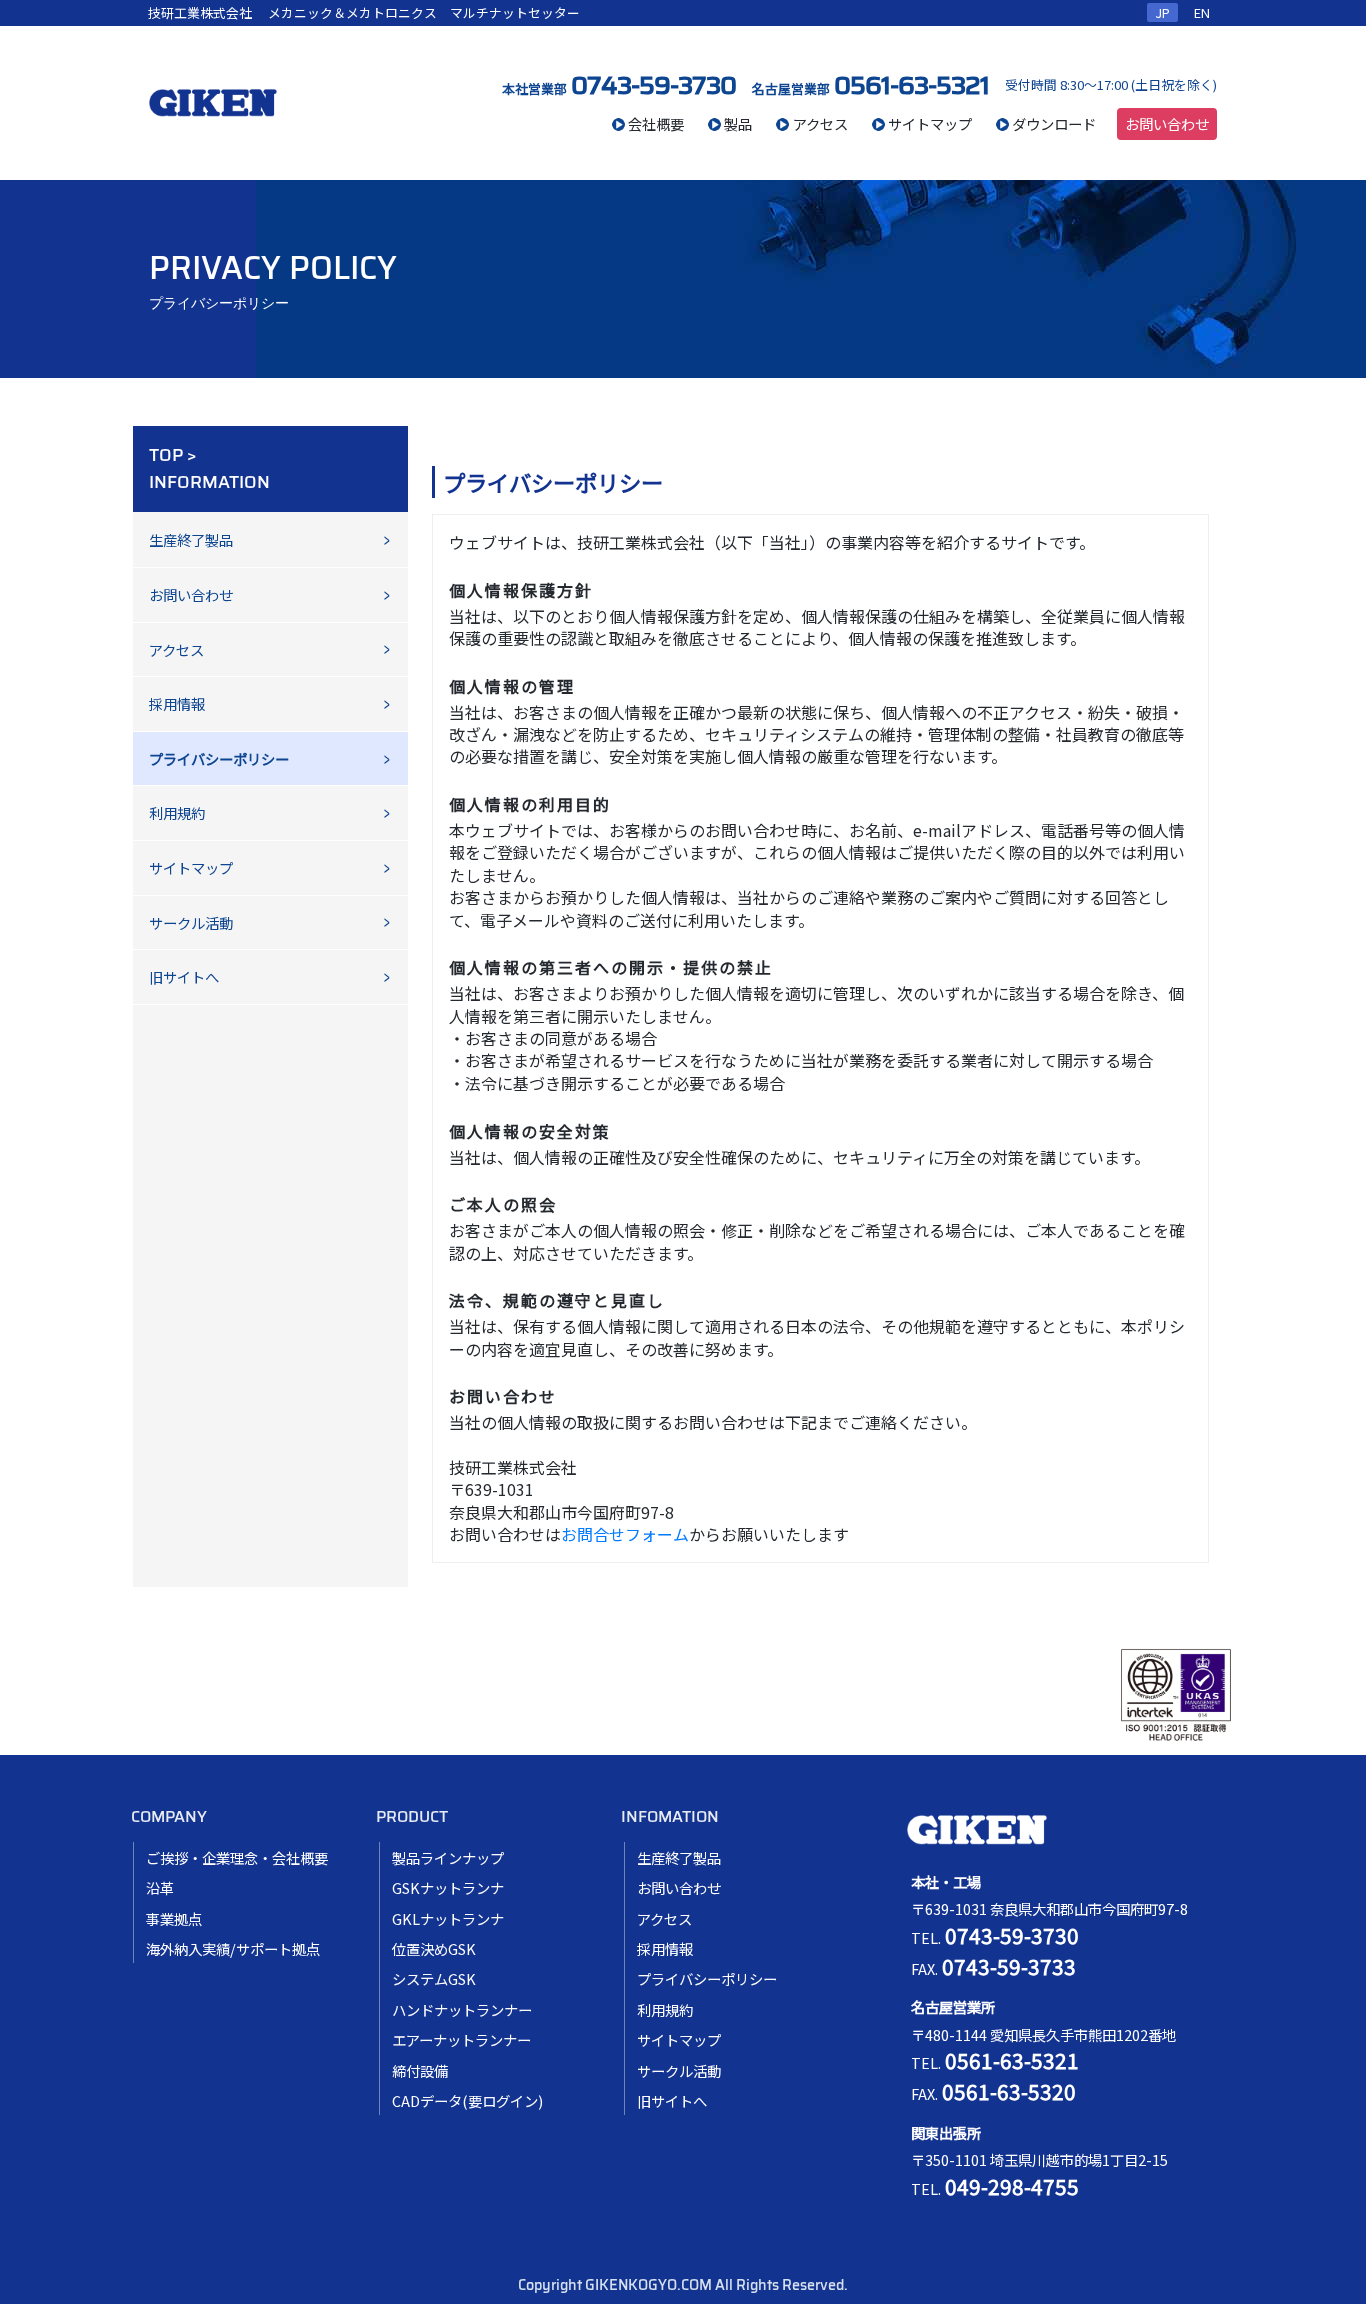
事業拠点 (174, 1918)
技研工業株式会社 (200, 12)
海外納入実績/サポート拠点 (233, 1948)
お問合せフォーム (625, 1534)
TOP (166, 455)
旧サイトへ (184, 976)
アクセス (820, 123)
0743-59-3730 (653, 85)
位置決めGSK (434, 1948)
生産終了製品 (191, 539)
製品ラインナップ (448, 1857)
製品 (738, 123)
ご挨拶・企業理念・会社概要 (237, 1857)
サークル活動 (191, 922)
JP (1162, 12)
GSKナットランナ (448, 1887)
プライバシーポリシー (707, 1978)
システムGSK (434, 1978)
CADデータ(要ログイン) (467, 2100)
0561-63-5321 (911, 85)
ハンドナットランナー (462, 2009)
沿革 (160, 1887)
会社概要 (656, 123)
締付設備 (420, 2070)
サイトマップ (930, 123)
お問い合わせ (1167, 123)
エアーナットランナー (461, 2039)
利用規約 (177, 812)
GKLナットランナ (448, 1918)
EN (1202, 12)
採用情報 (177, 703)
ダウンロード (1054, 123)
